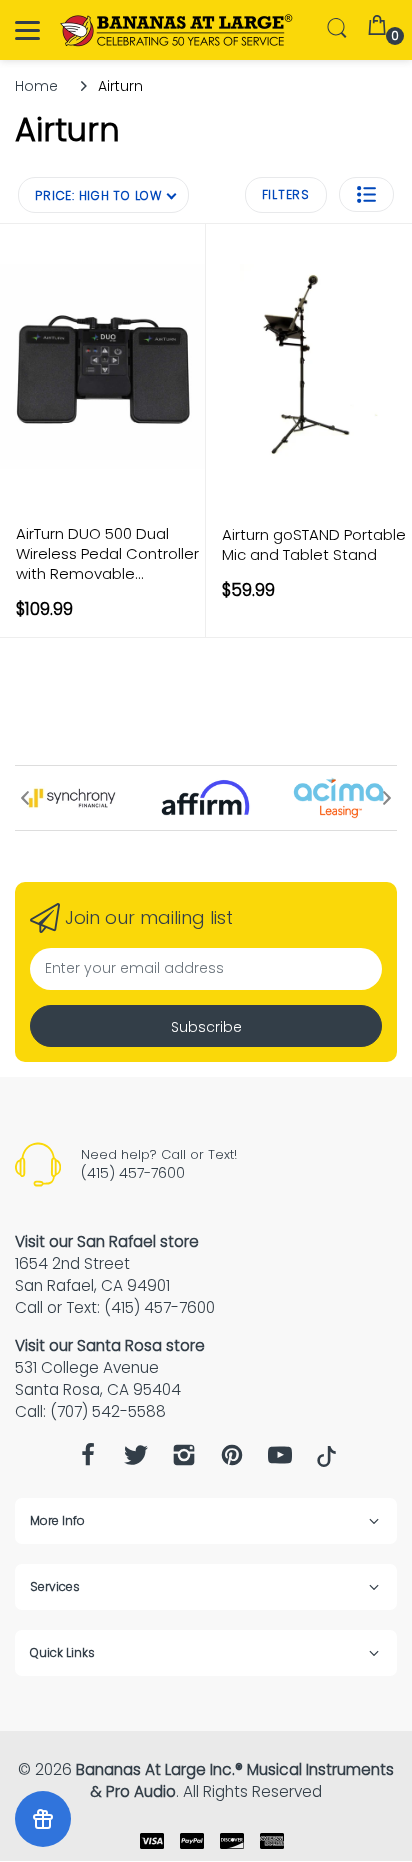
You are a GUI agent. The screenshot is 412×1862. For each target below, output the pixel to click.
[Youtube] (280, 1460)
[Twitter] (136, 1460)
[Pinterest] (232, 1460)
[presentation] (25, 798)
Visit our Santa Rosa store (110, 1345)
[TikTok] (326, 1462)
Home (36, 86)
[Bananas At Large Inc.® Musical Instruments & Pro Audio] (177, 30)
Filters (286, 194)
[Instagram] (184, 1460)
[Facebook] (88, 1460)
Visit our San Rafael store (107, 1241)
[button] (366, 194)
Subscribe (206, 1027)
